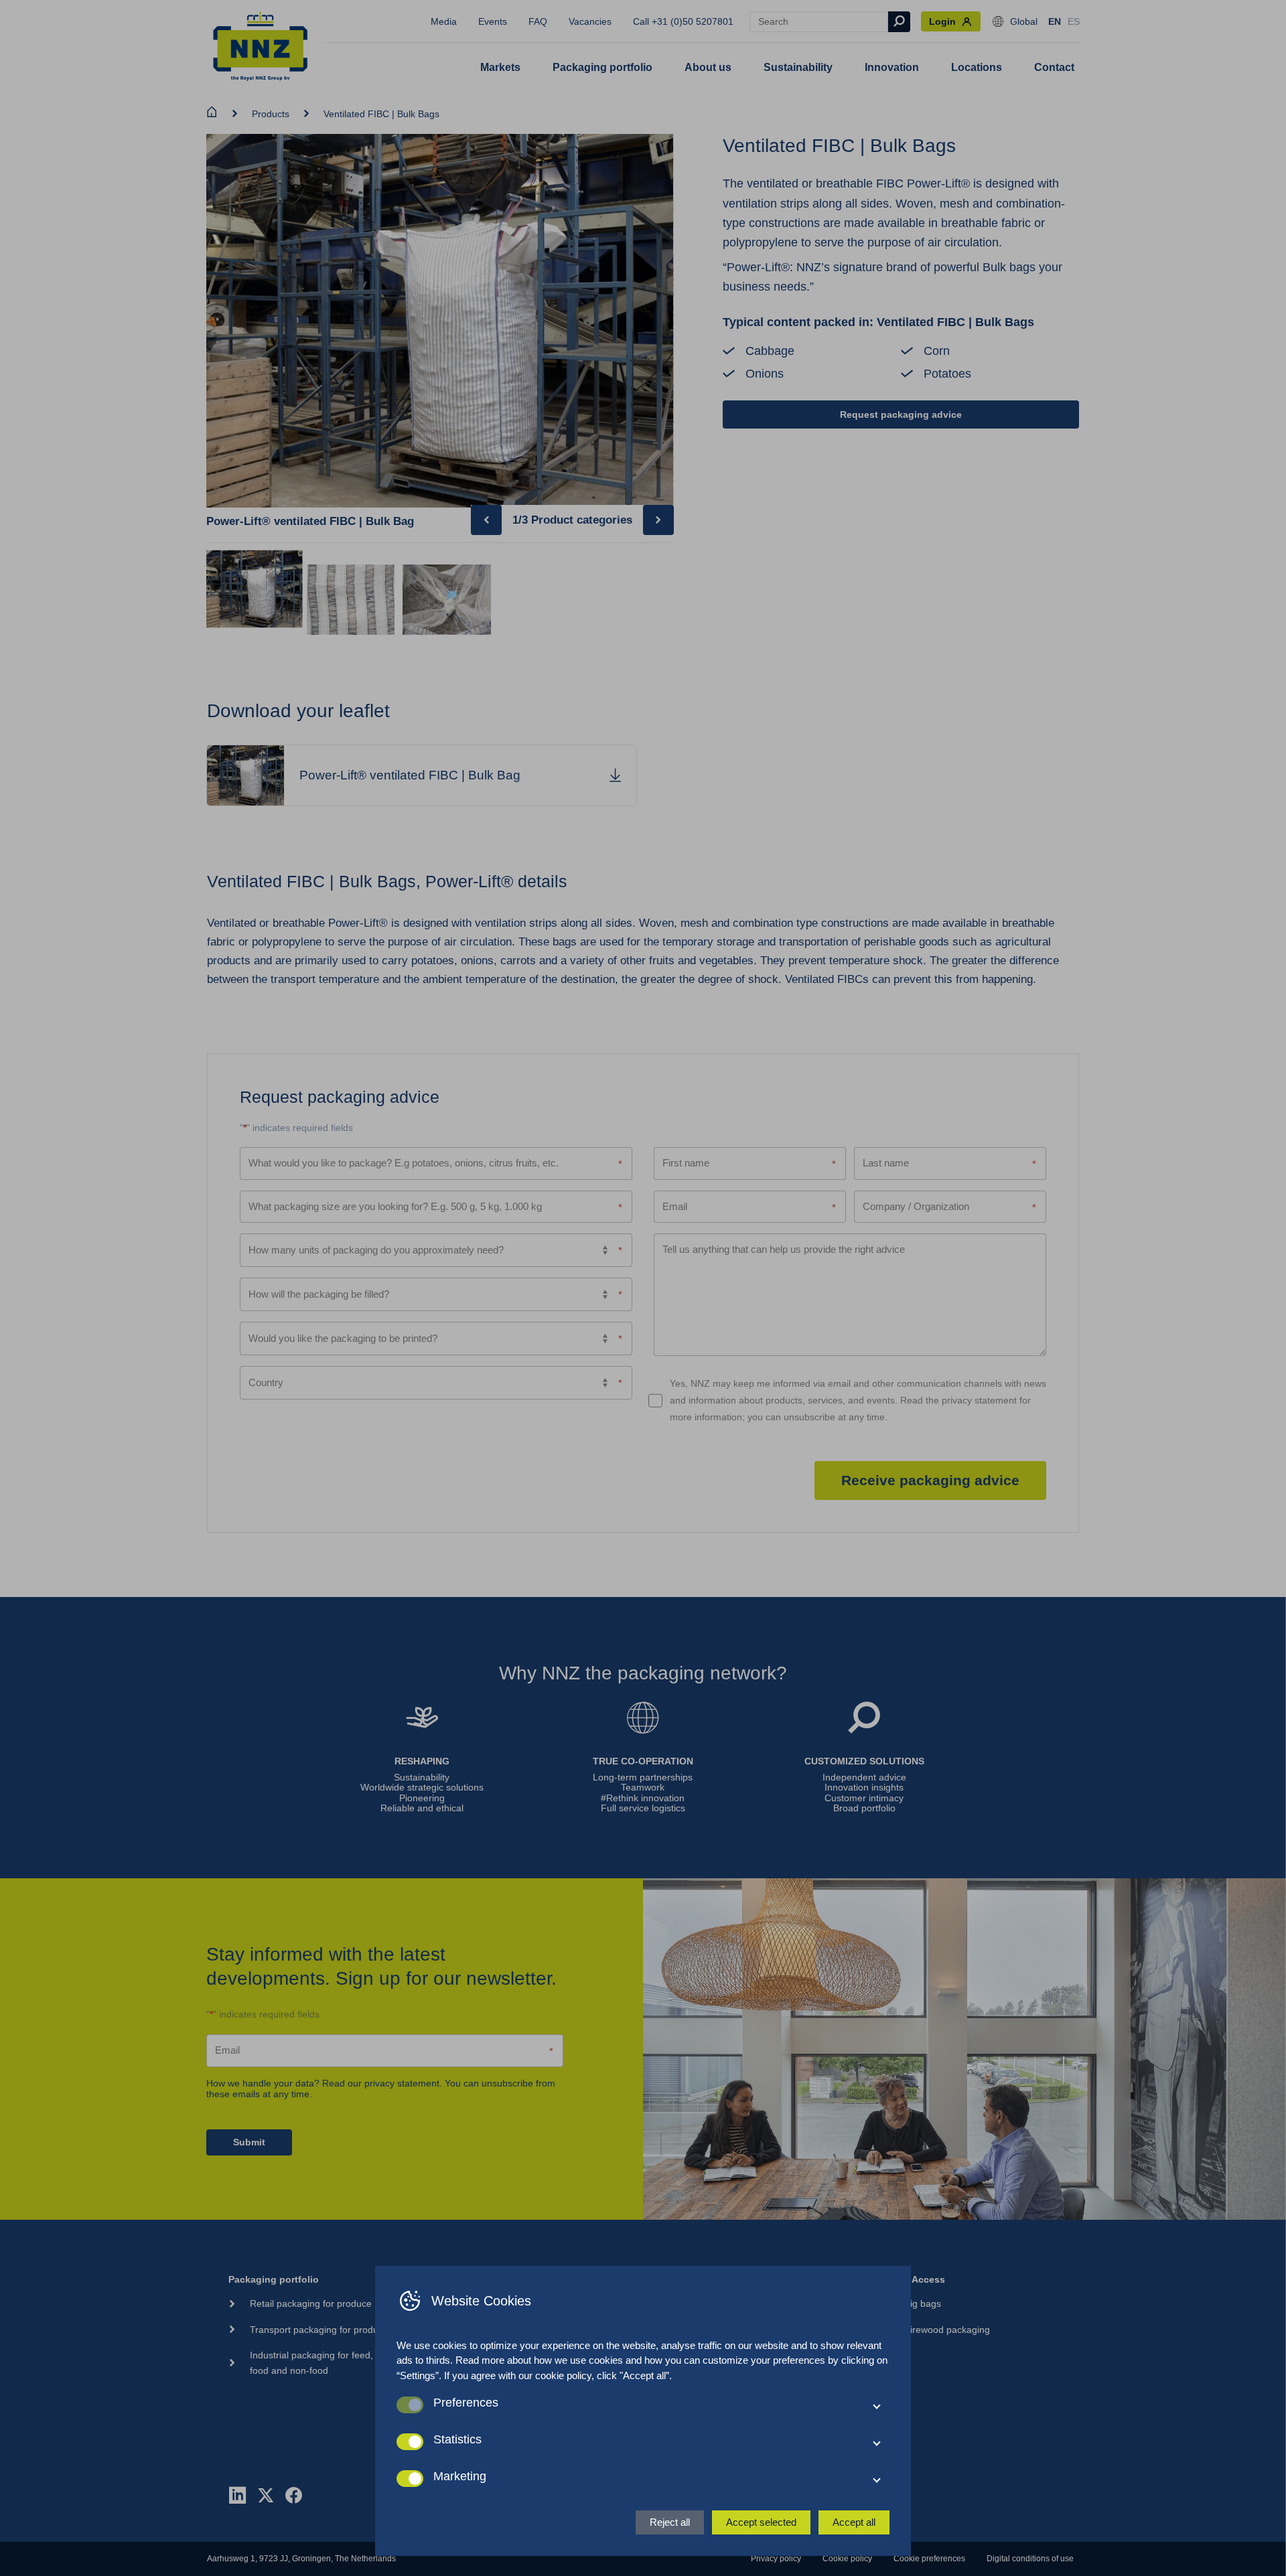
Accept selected (761, 2522)
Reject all (670, 2522)
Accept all (854, 2522)
